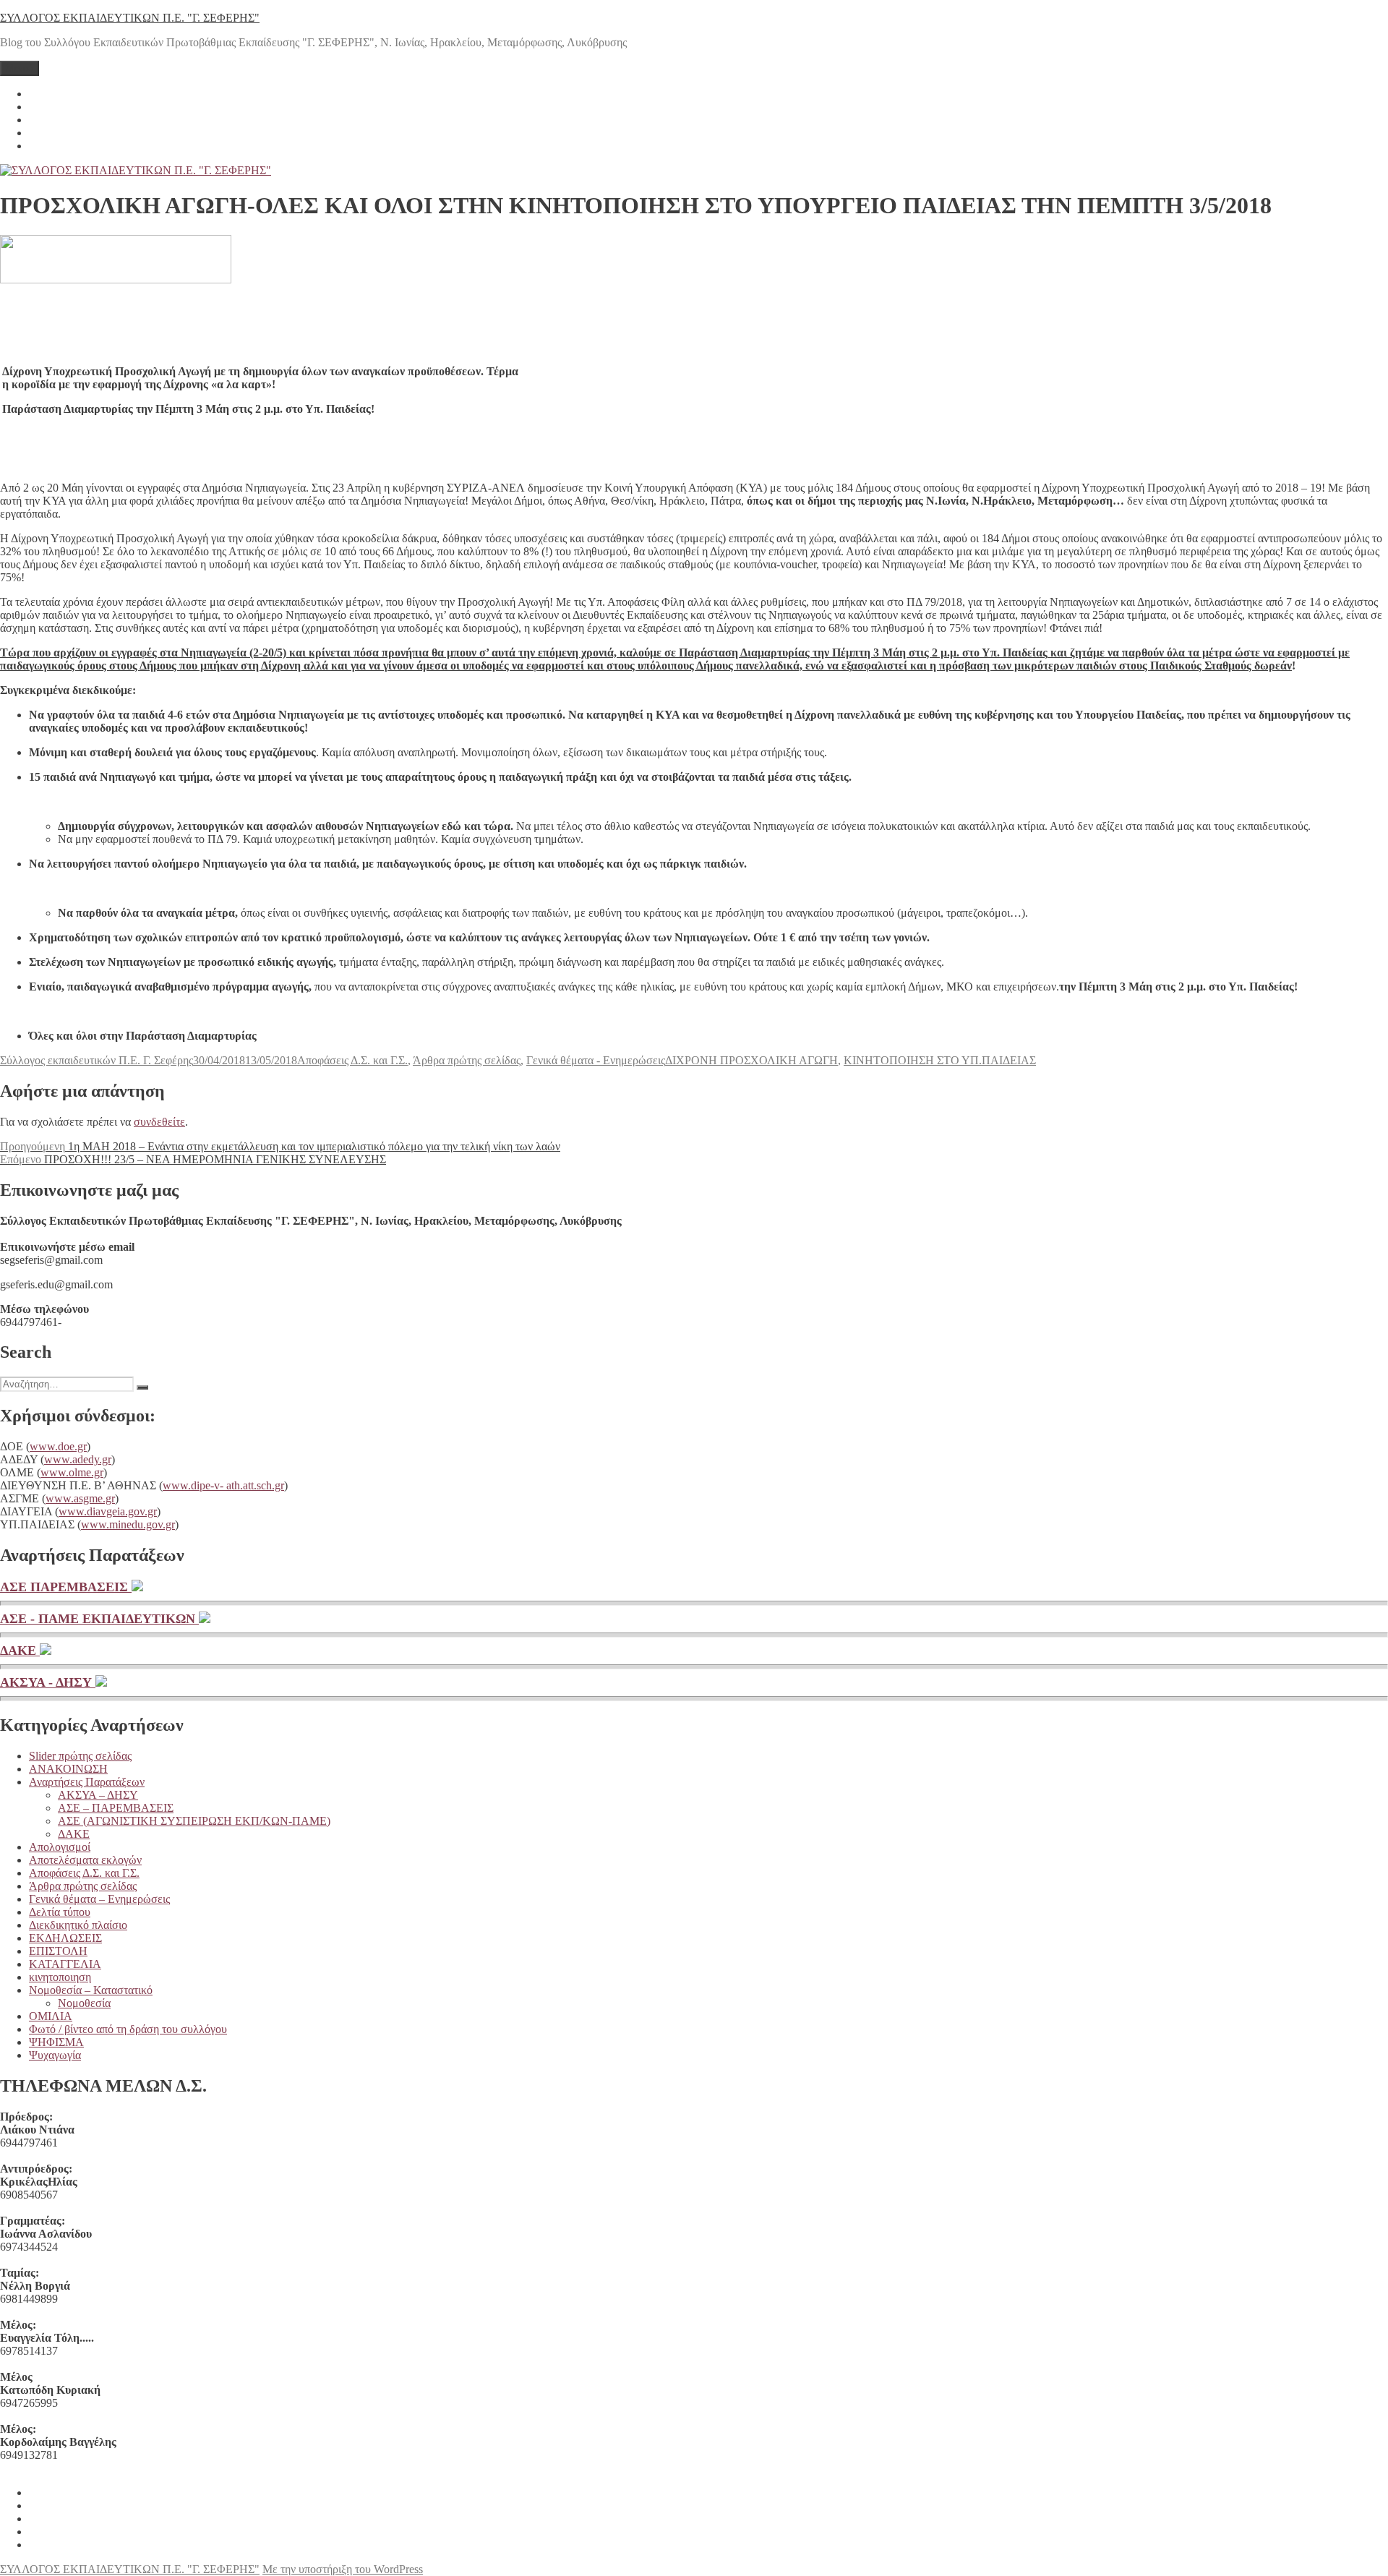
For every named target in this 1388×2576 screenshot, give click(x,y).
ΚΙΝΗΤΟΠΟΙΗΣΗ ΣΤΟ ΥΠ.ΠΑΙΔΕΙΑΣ (940, 1060)
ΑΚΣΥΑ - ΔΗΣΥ (48, 1682)
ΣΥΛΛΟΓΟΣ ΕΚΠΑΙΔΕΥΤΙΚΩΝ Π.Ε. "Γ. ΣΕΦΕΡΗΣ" (130, 18)
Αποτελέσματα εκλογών (85, 1860)
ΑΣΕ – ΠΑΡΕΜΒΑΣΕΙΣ (116, 1808)
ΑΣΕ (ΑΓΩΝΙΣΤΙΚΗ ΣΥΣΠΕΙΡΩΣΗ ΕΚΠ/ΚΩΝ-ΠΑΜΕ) (194, 1821)
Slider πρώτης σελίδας (80, 1756)
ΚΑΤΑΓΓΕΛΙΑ (65, 1964)
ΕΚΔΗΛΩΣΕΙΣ (65, 1938)
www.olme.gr (72, 1472)
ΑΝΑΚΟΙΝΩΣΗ (68, 1769)
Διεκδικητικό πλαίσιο (78, 1925)
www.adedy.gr (78, 1459)
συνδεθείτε (159, 1122)
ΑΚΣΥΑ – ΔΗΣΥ (98, 1795)
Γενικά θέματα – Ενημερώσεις (99, 1899)
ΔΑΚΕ (20, 1651)
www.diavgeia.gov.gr (108, 1511)
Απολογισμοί (60, 1847)
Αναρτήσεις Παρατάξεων (87, 1782)
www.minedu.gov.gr (128, 1524)
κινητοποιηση (60, 1977)
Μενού (20, 68)
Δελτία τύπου (60, 1912)
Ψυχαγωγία (55, 2055)
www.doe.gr (58, 1446)
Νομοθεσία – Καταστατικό (91, 1990)
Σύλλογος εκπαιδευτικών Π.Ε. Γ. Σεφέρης (97, 1060)
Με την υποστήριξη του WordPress (343, 2569)
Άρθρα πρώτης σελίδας (467, 1060)
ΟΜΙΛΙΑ (51, 2016)
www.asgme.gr (80, 1498)
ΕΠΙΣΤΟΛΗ (58, 1951)
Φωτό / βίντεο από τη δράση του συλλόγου (128, 2029)
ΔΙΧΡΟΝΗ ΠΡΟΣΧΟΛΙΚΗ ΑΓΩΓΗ (751, 1060)
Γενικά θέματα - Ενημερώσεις (596, 1060)
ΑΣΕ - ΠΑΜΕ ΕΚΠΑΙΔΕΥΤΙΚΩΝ (99, 1619)
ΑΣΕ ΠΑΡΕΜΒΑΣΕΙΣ (66, 1587)
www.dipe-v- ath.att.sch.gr (223, 1485)
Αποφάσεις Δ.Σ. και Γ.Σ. (352, 1060)
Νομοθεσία (84, 2003)
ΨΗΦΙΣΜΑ (56, 2042)
